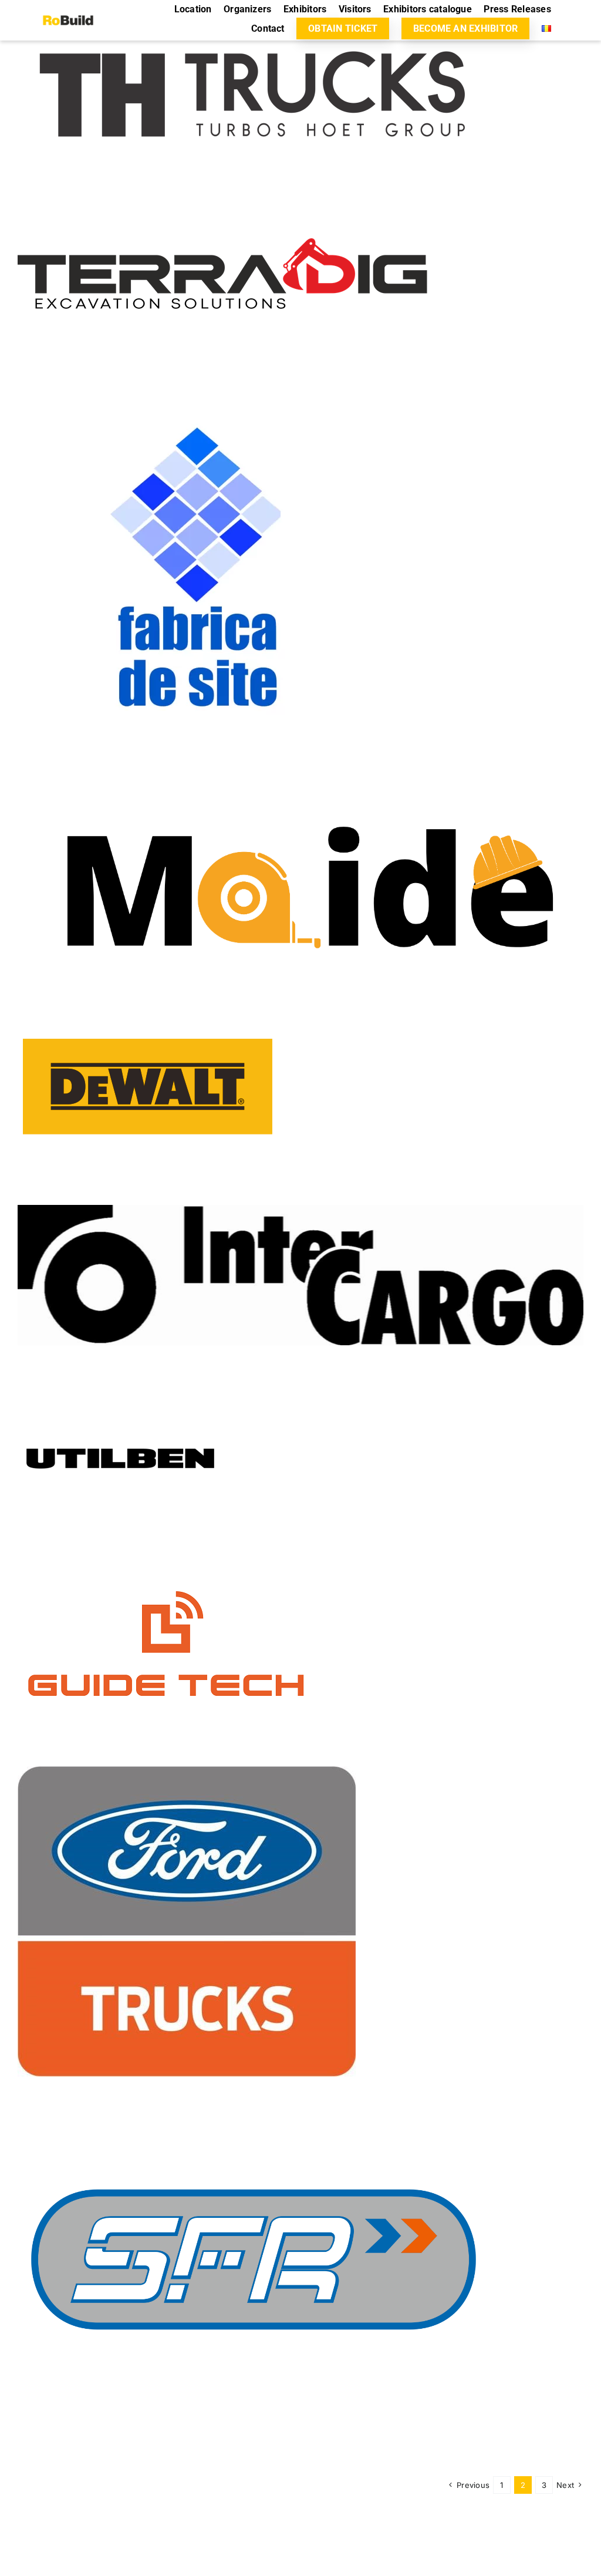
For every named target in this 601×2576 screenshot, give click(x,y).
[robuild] (68, 11)
